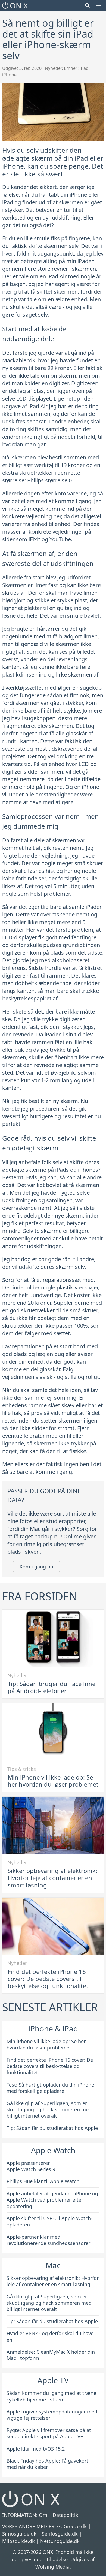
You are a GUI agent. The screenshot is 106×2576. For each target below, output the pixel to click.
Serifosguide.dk (60, 2534)
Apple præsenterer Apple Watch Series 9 (31, 2166)
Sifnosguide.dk (19, 2534)
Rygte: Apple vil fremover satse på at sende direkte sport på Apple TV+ (49, 2433)
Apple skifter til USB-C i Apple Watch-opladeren (49, 2221)
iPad (84, 68)
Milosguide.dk (18, 2541)
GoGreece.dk (72, 2526)
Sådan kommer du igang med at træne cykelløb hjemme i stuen (51, 2396)
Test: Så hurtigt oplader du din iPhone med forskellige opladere (50, 2088)
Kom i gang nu (36, 1567)
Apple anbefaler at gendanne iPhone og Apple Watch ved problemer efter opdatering (52, 2200)
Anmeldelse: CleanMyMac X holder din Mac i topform (51, 2355)
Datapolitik (66, 2515)
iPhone (9, 75)
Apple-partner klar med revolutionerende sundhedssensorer (48, 2240)
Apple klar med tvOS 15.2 (36, 2449)
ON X (19, 5)
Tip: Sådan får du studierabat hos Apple (52, 2128)
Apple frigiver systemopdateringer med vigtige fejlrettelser (52, 2415)
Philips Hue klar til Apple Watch (43, 2181)
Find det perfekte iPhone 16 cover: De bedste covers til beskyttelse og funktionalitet (48, 1979)
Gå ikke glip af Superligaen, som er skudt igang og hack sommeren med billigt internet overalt (49, 2110)
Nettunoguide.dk (60, 2541)
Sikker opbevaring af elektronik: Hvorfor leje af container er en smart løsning (52, 1878)
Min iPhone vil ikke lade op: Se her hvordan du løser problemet (53, 1781)
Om (43, 2515)
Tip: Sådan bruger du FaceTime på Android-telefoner (52, 1687)
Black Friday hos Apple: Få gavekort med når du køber (47, 2464)
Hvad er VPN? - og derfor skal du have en (50, 2336)
